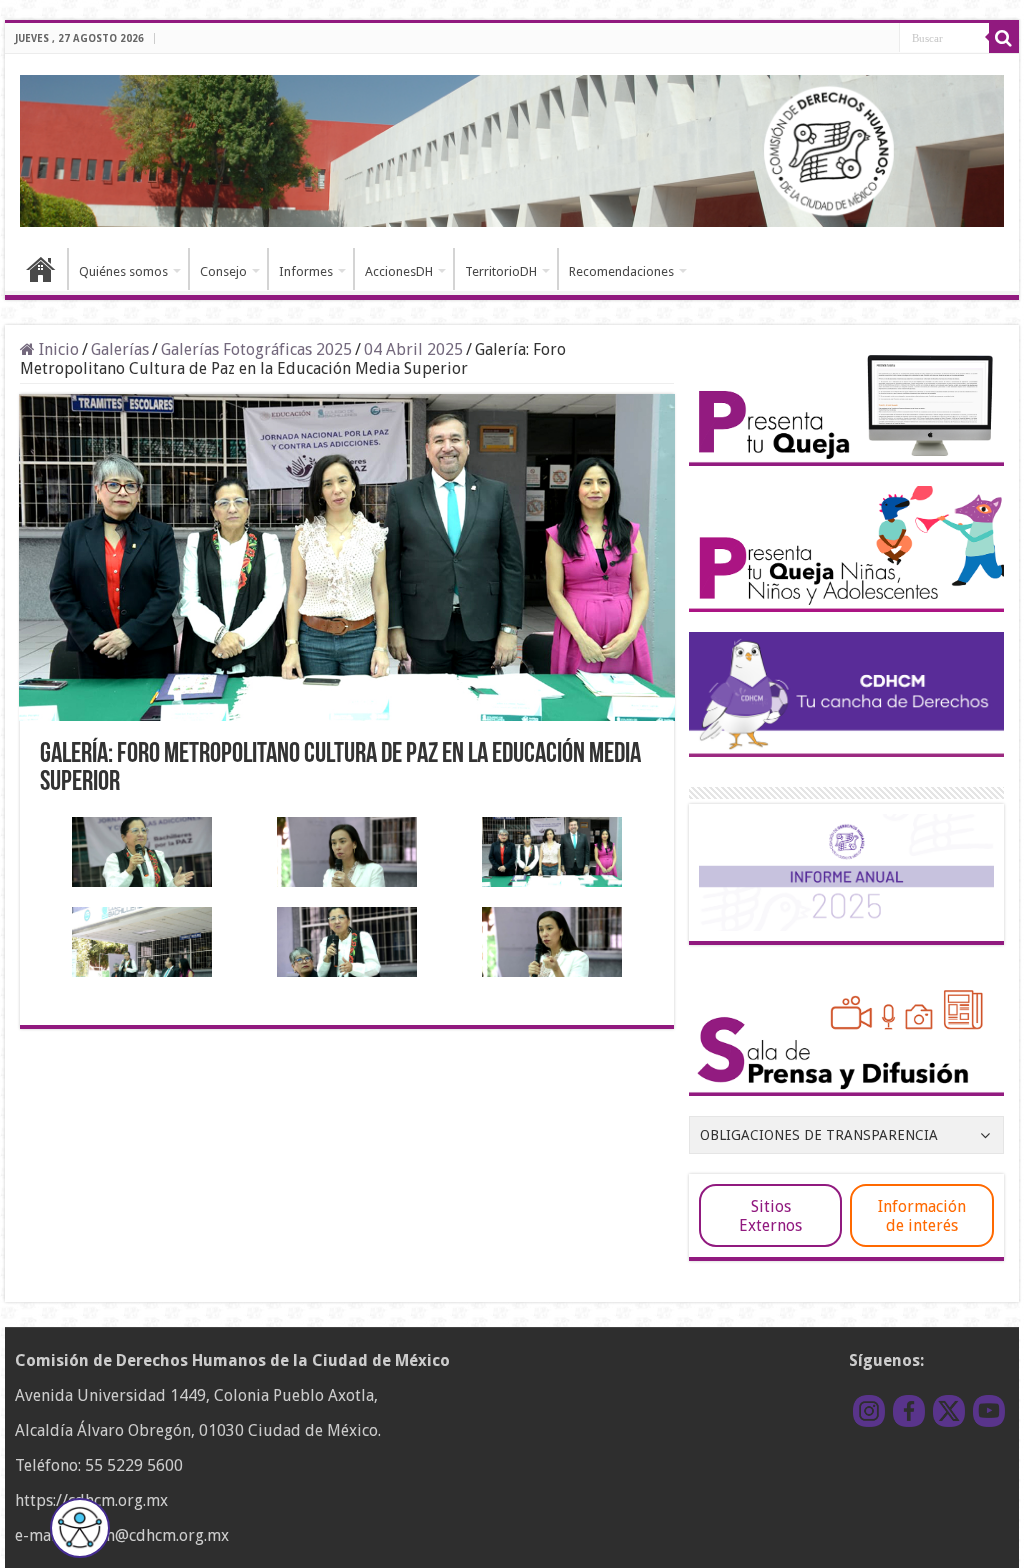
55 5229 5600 (134, 1465)
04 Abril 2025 (413, 349)
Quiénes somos (123, 271)
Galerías (120, 349)
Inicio (41, 269)
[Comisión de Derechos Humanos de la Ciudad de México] (512, 148)
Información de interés (922, 1216)
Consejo (223, 271)
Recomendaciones (621, 271)
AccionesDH (399, 271)
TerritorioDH (501, 271)
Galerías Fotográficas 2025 (256, 349)
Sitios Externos (770, 1216)
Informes (306, 271)
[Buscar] (1004, 38)
